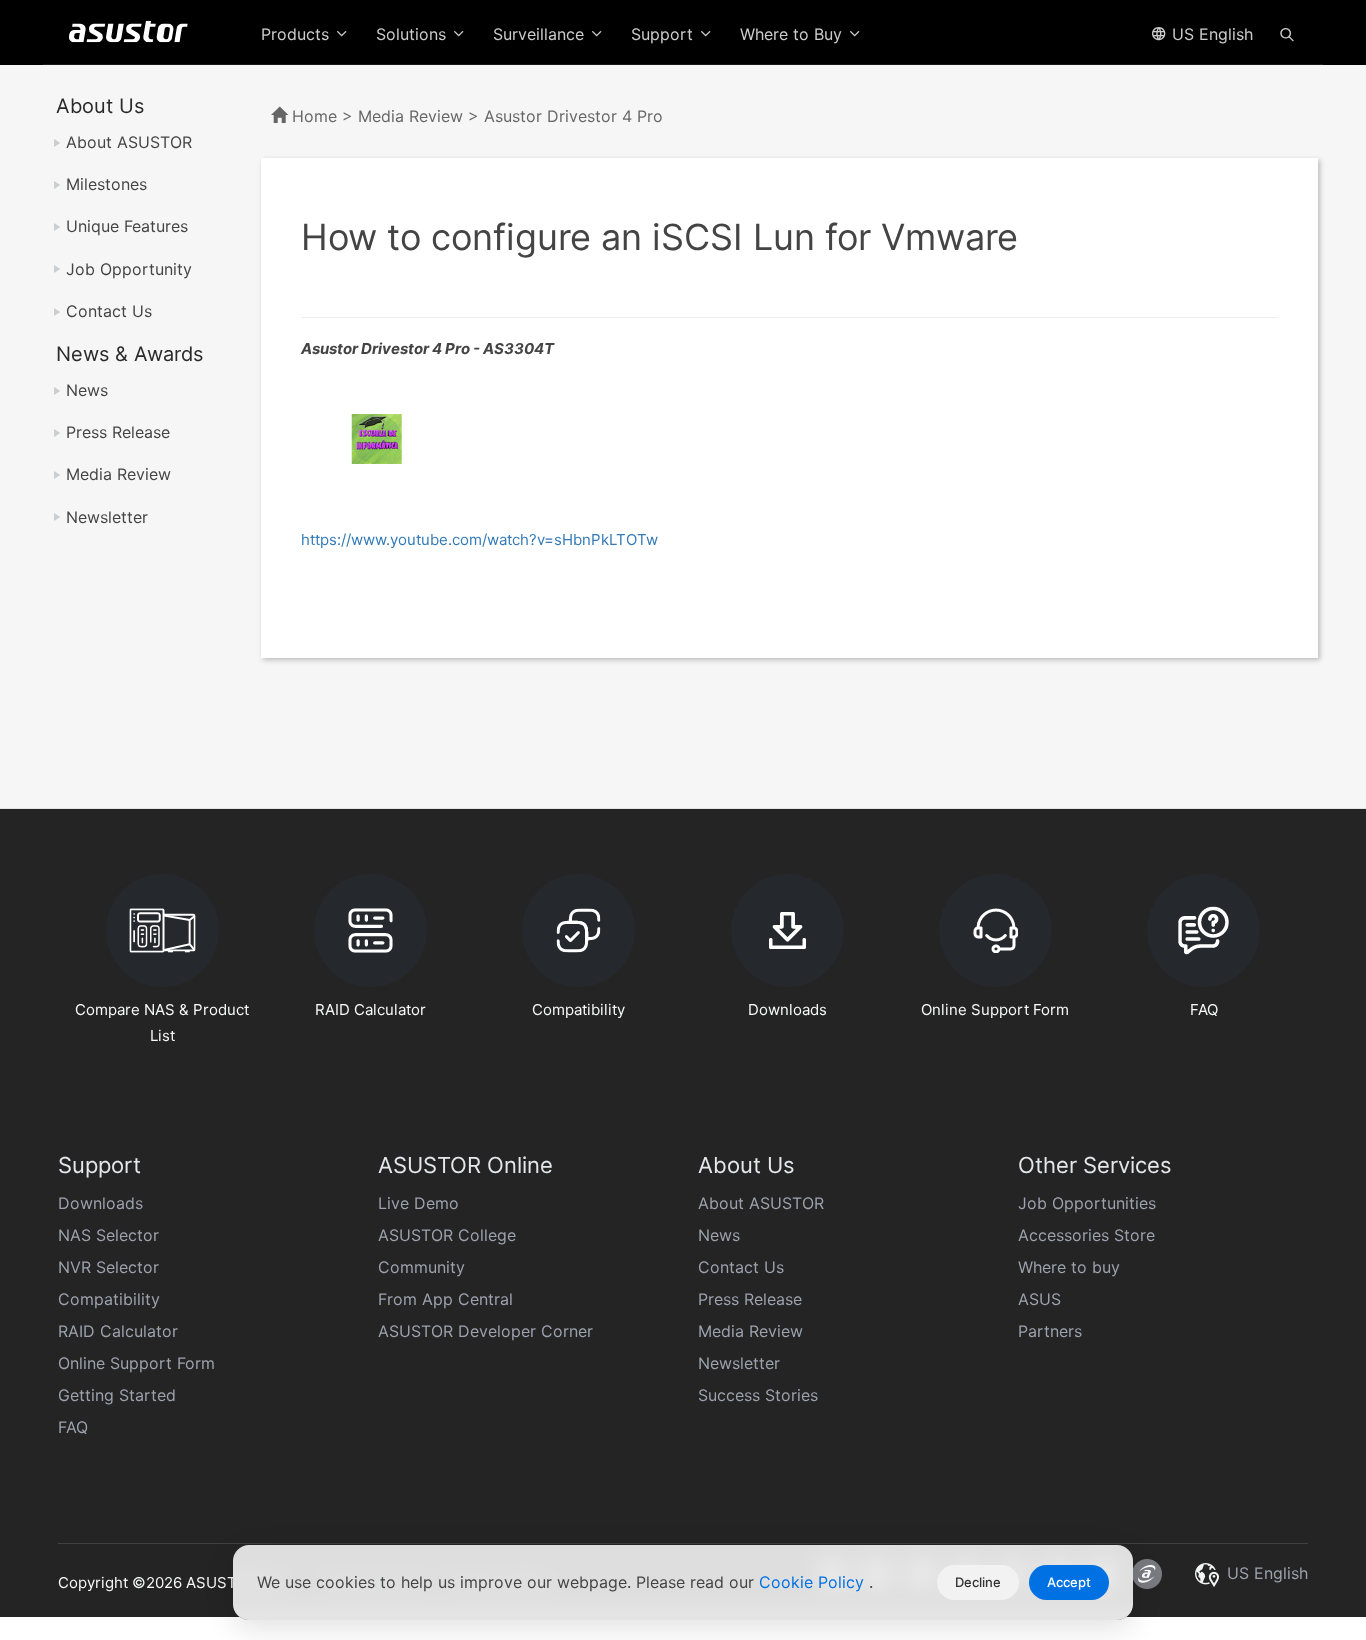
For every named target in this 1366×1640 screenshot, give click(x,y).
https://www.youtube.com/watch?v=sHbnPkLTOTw (479, 539)
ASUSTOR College (447, 1235)
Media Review (118, 474)
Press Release (118, 432)
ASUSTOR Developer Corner (485, 1331)
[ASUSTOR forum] (1147, 1574)
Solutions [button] (413, 34)
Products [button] (297, 34)
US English (1210, 34)
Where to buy (1069, 1267)
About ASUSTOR (129, 142)
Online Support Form (136, 1363)
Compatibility (109, 1299)
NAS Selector (108, 1235)
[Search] (1287, 33)
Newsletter (107, 517)
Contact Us (109, 311)
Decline (978, 1582)
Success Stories (758, 1395)
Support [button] (664, 34)
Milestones (106, 184)
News (87, 390)
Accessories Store (1086, 1235)
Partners (1050, 1331)
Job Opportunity (129, 269)
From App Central (445, 1299)
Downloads (100, 1203)
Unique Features (127, 226)
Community (421, 1267)
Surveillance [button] (541, 34)
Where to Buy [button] (793, 34)
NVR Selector (108, 1267)
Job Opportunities (1087, 1203)
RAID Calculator (118, 1331)
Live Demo (418, 1203)
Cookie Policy (814, 1582)
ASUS (1039, 1299)
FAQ (73, 1427)
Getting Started (117, 1395)
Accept (1069, 1582)
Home (314, 116)
